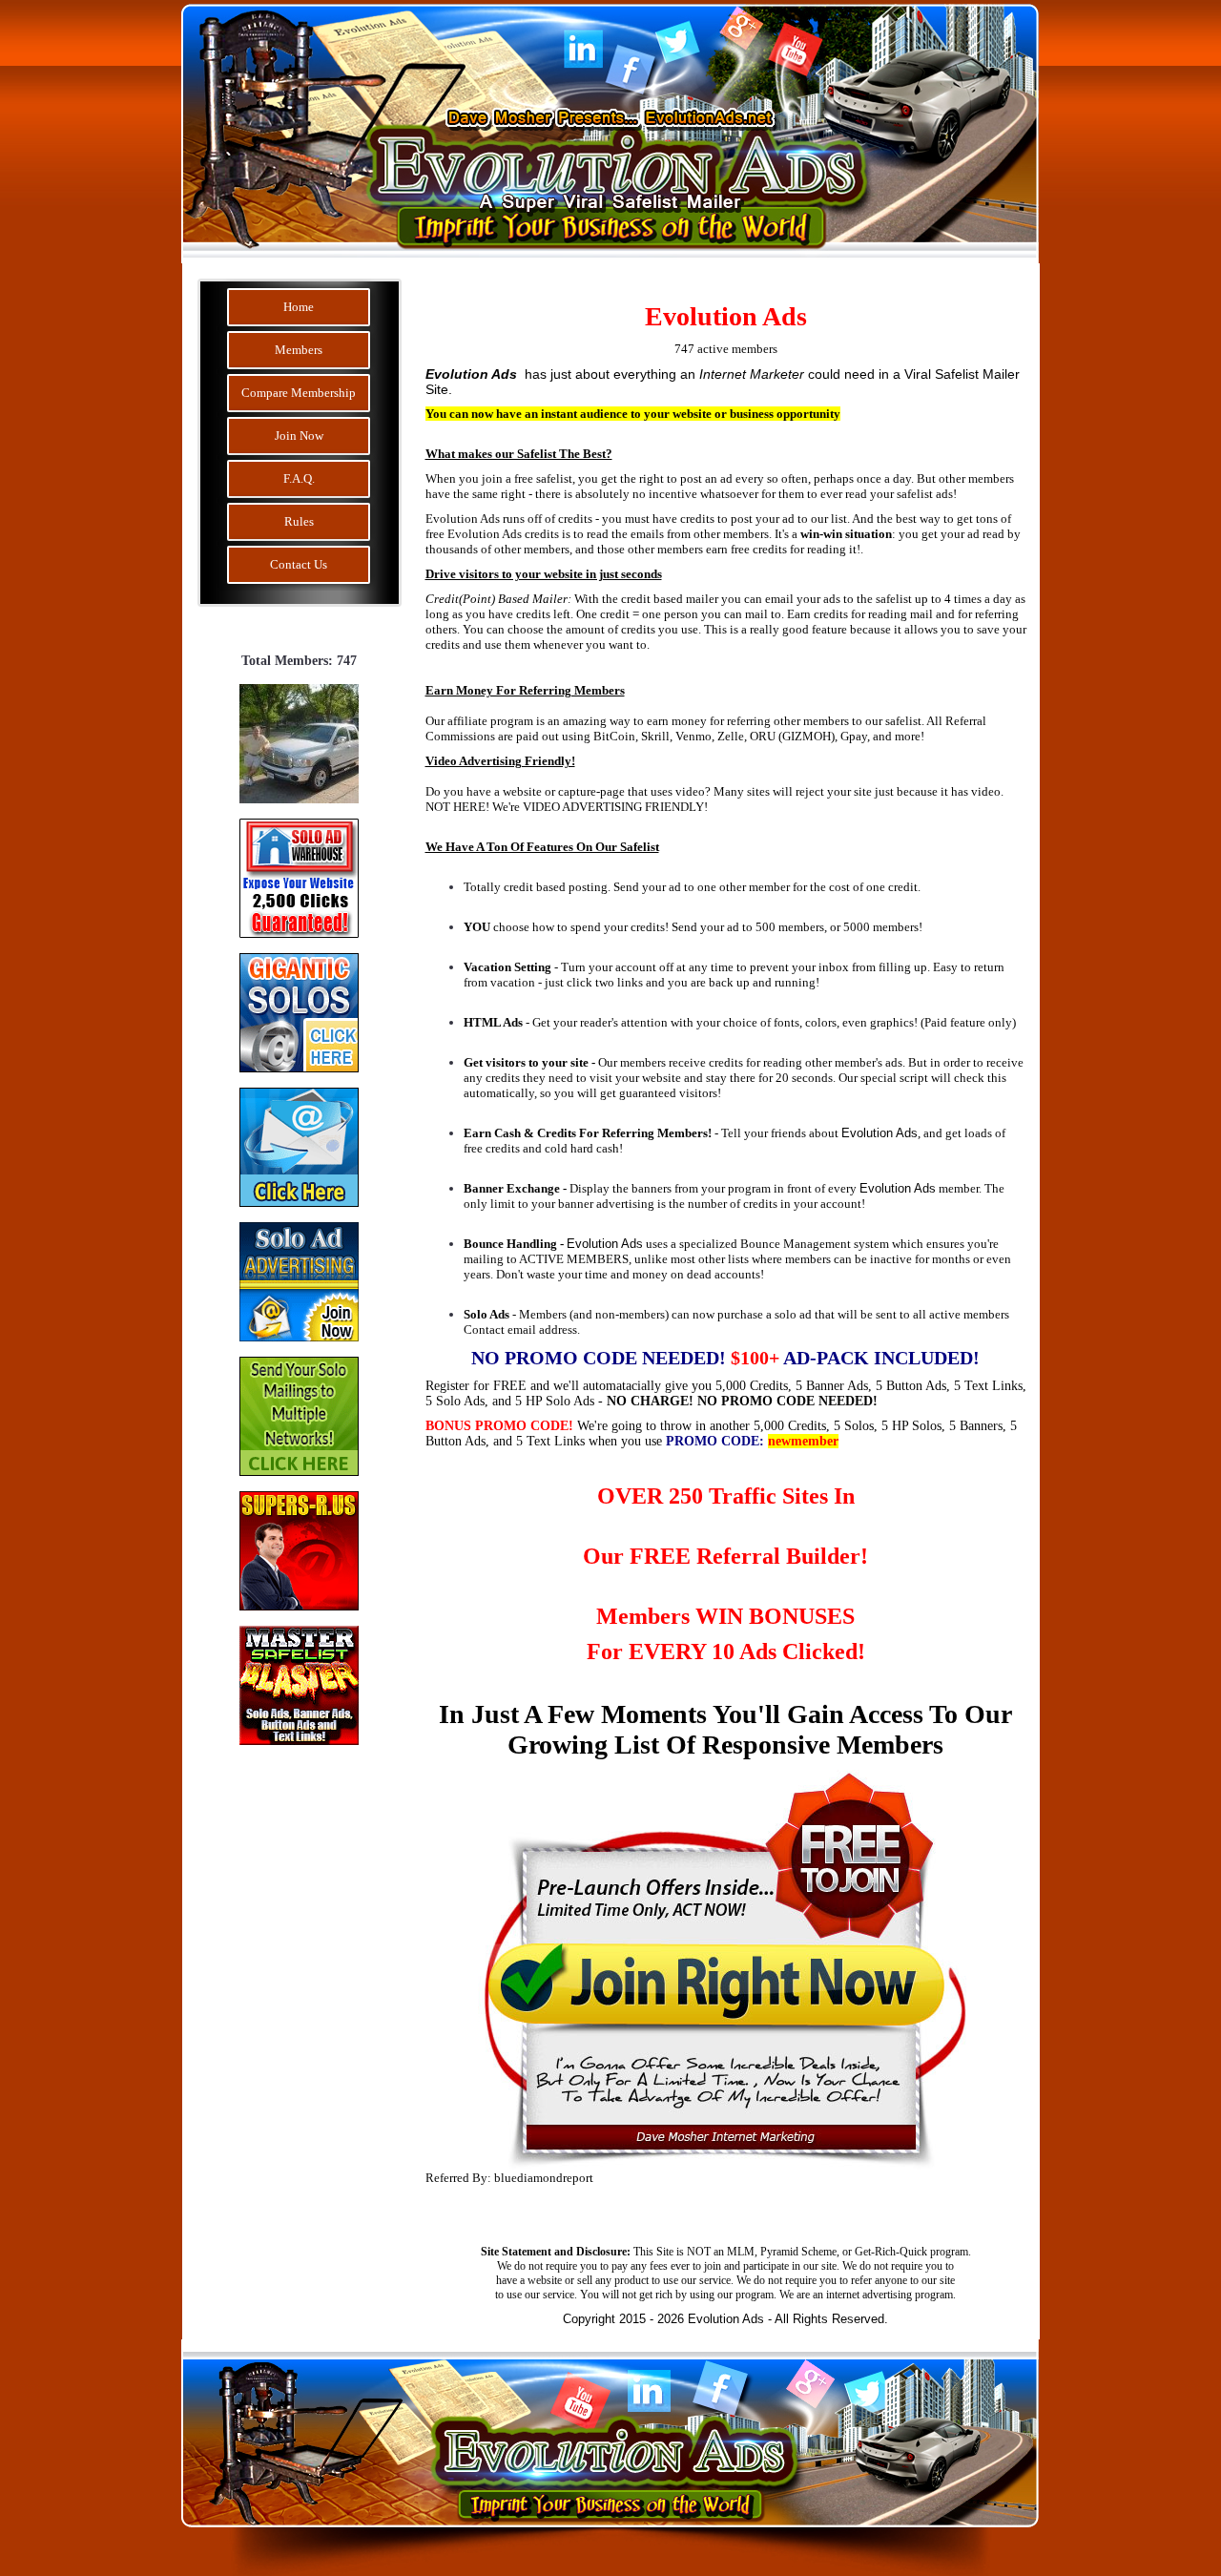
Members (299, 350)
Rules (299, 521)
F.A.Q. (299, 478)
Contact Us (299, 564)
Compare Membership (299, 393)
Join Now (299, 436)
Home (299, 307)
